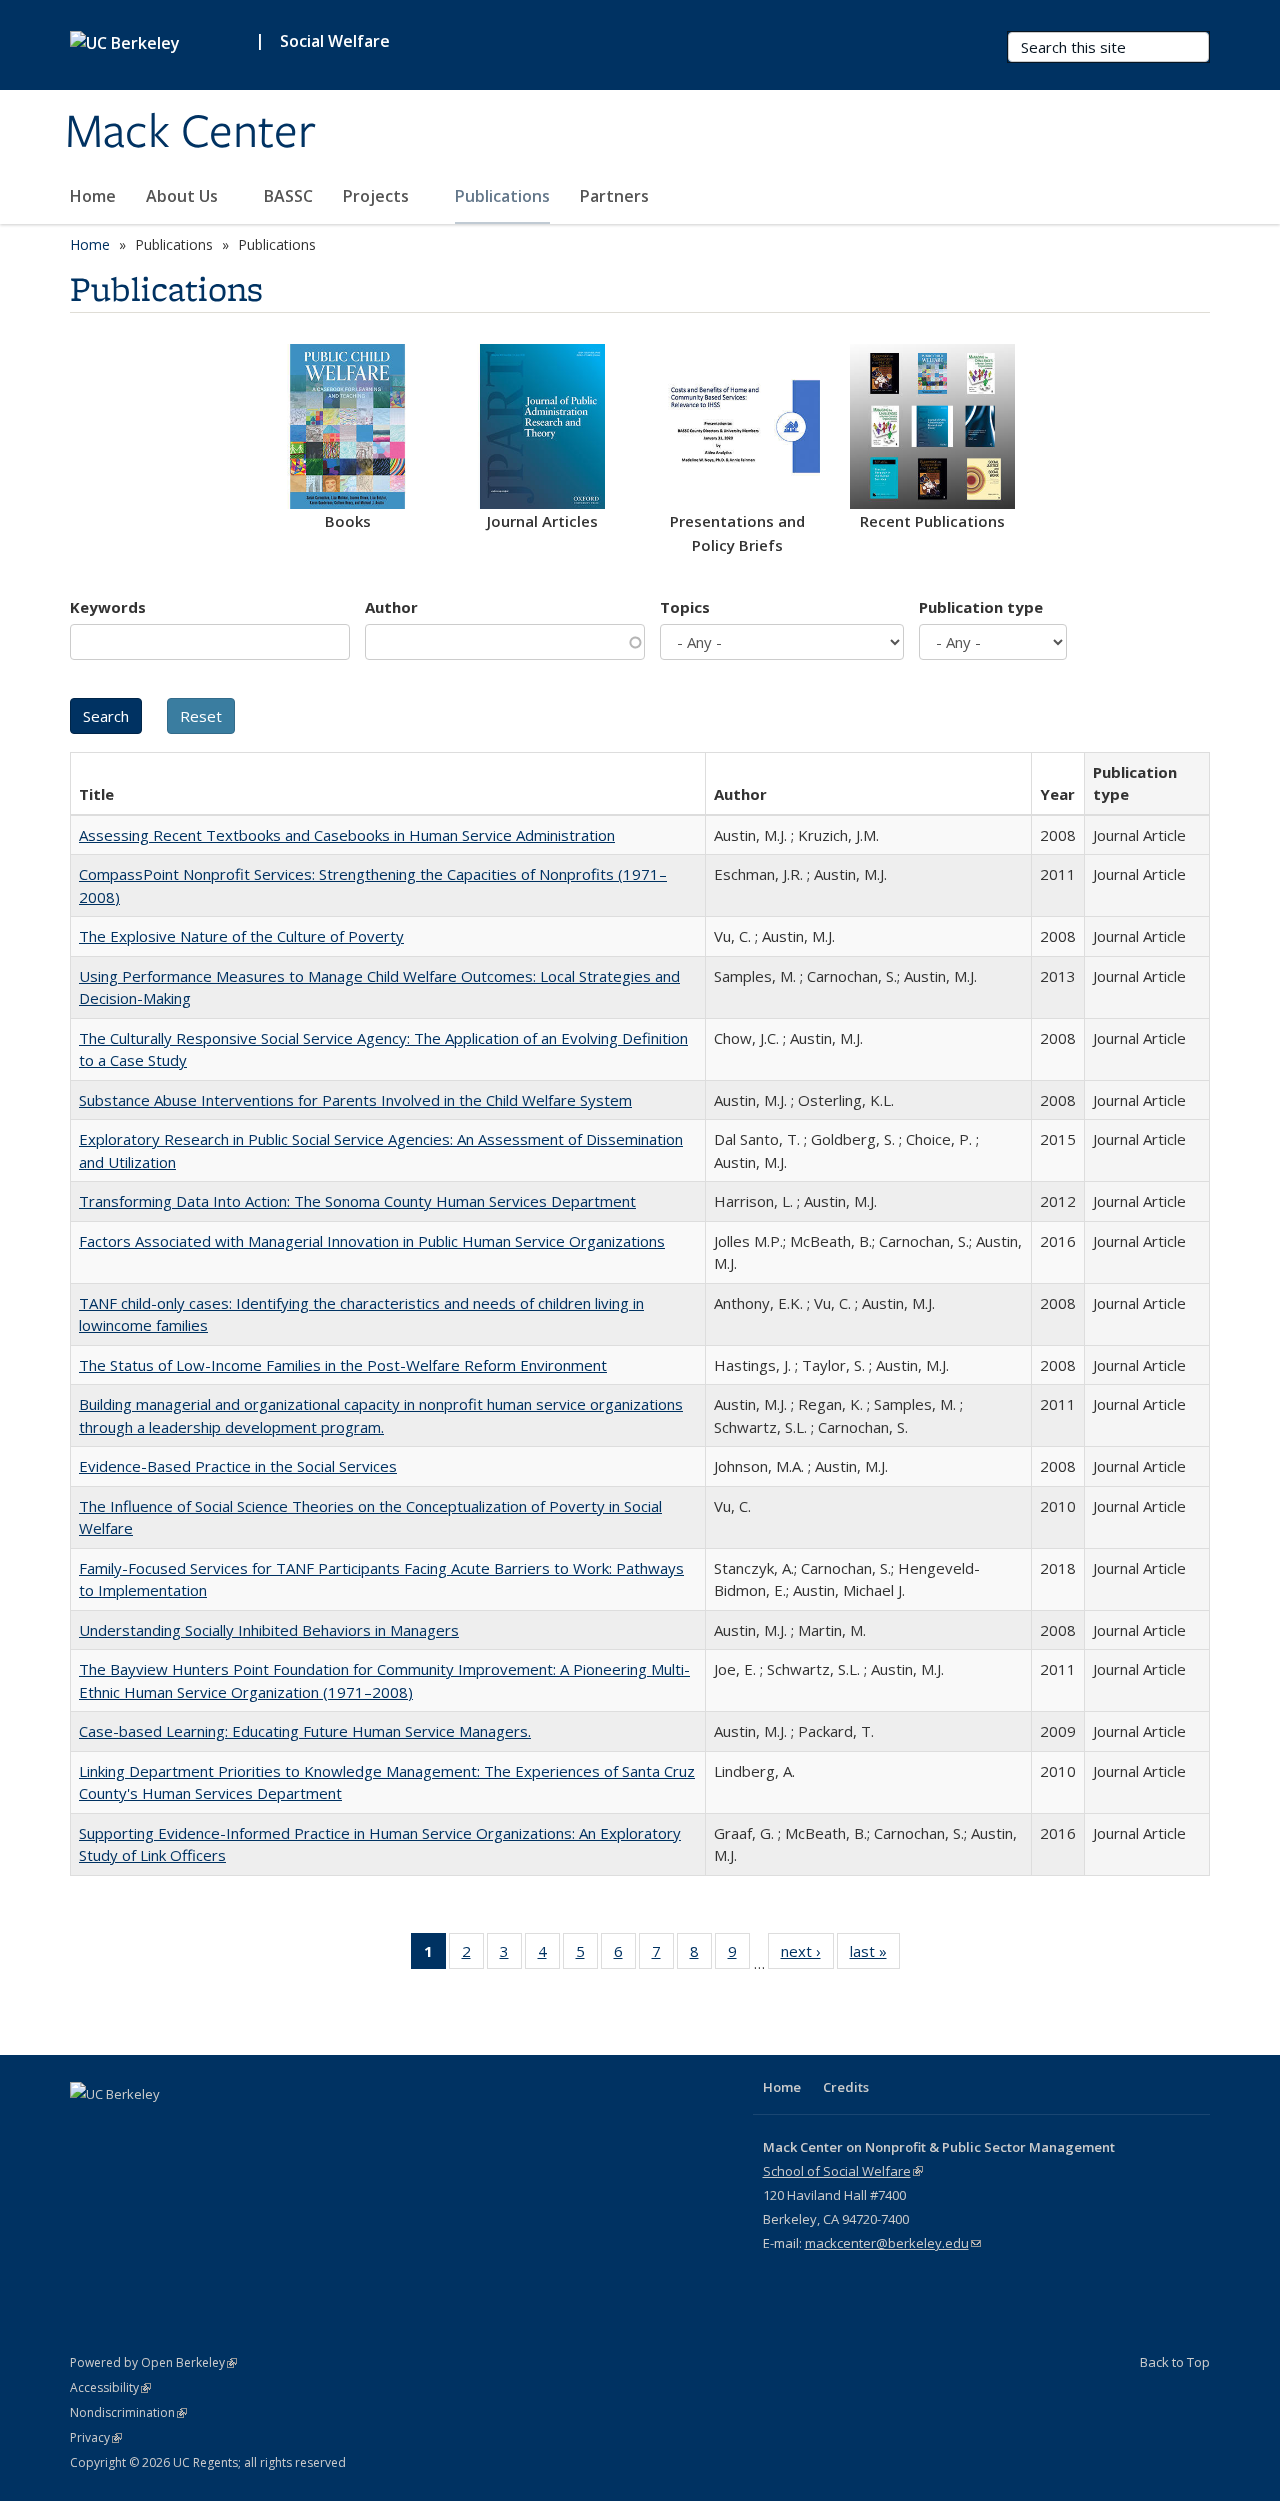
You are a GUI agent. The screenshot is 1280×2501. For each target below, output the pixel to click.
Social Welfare (335, 41)
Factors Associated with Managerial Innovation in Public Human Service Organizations (372, 1241)
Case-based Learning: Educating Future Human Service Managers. (305, 1731)
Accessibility (110, 2387)
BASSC (288, 196)
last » (875, 1955)
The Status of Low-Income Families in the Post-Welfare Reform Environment (343, 1365)
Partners (616, 196)
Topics (685, 607)
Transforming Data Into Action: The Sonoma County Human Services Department (357, 1201)
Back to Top (1175, 2362)
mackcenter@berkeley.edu (893, 2243)
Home (93, 196)
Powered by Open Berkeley (153, 2362)
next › (807, 1955)
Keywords (108, 607)
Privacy (96, 2437)
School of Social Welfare (843, 2171)
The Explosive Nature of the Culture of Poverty (241, 936)
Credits (846, 2087)
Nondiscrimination (128, 2412)
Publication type (981, 607)
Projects (378, 196)
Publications (502, 196)
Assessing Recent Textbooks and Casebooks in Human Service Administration (347, 835)
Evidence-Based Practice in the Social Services (238, 1466)
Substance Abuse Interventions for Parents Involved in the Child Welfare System (355, 1100)
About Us (184, 196)
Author (391, 607)
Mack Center (190, 133)
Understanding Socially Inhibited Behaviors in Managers (269, 1630)
